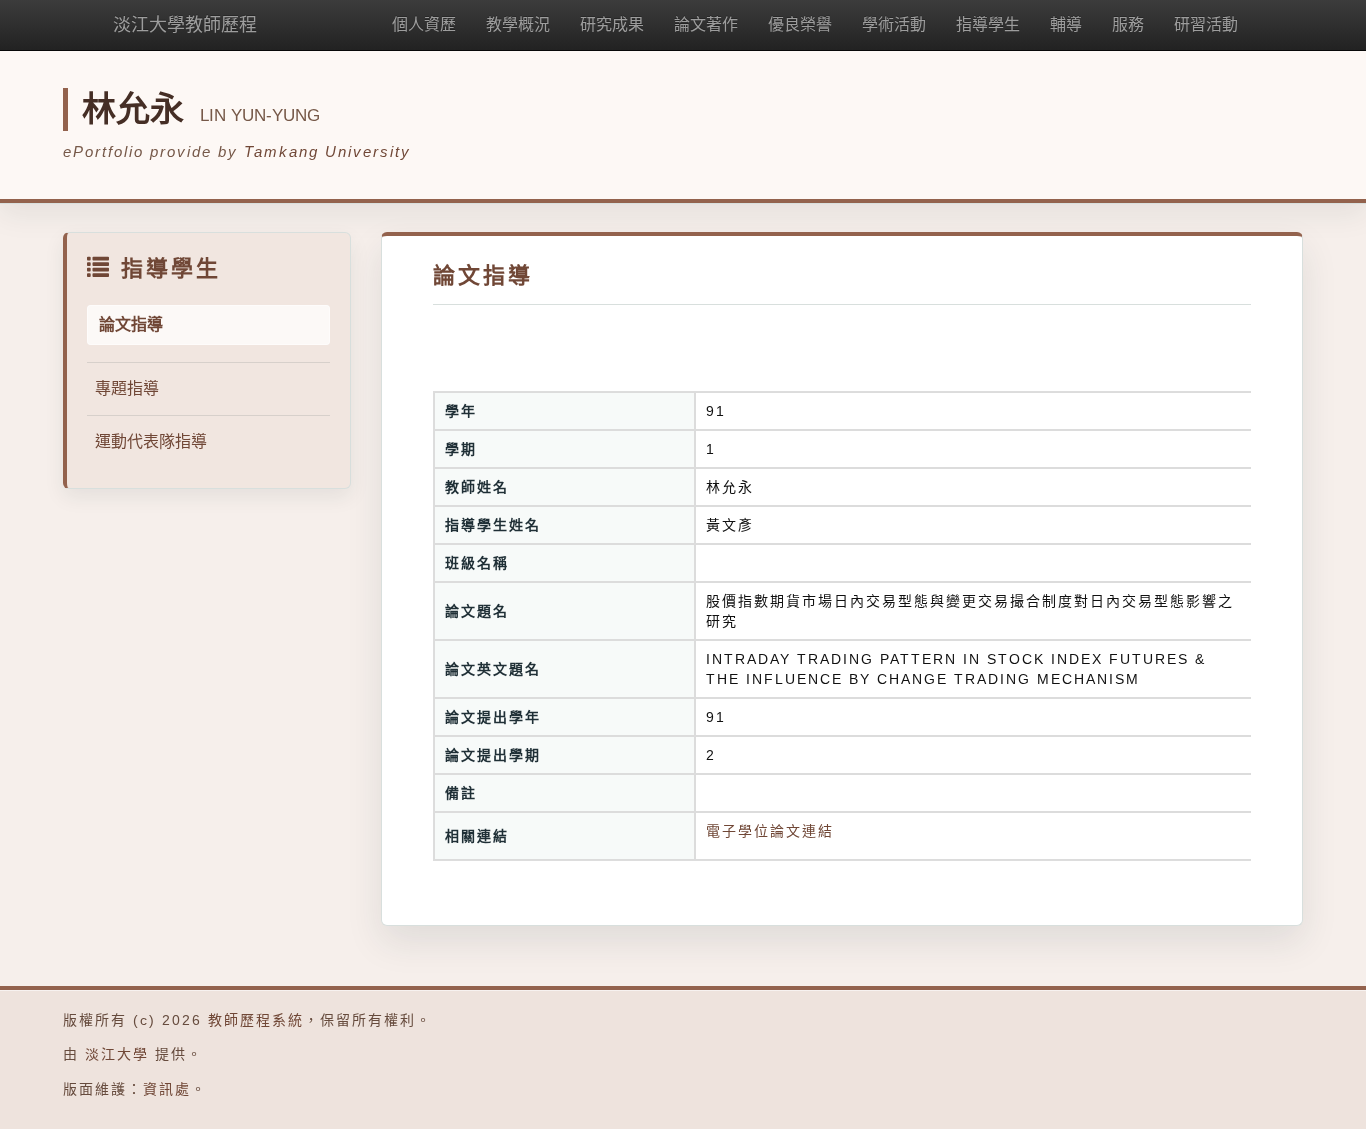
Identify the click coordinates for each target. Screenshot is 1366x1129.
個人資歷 (424, 24)
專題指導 (127, 388)
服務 (1128, 24)
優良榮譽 (800, 24)
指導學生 (988, 24)
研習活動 (1206, 24)
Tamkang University (327, 151)
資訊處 (167, 1089)
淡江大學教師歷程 (185, 25)
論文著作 (706, 24)
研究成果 (612, 24)
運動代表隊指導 (151, 441)
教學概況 (518, 24)
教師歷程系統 (256, 1020)
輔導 (1066, 24)
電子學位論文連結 (770, 831)
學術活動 (894, 24)
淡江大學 (117, 1054)
